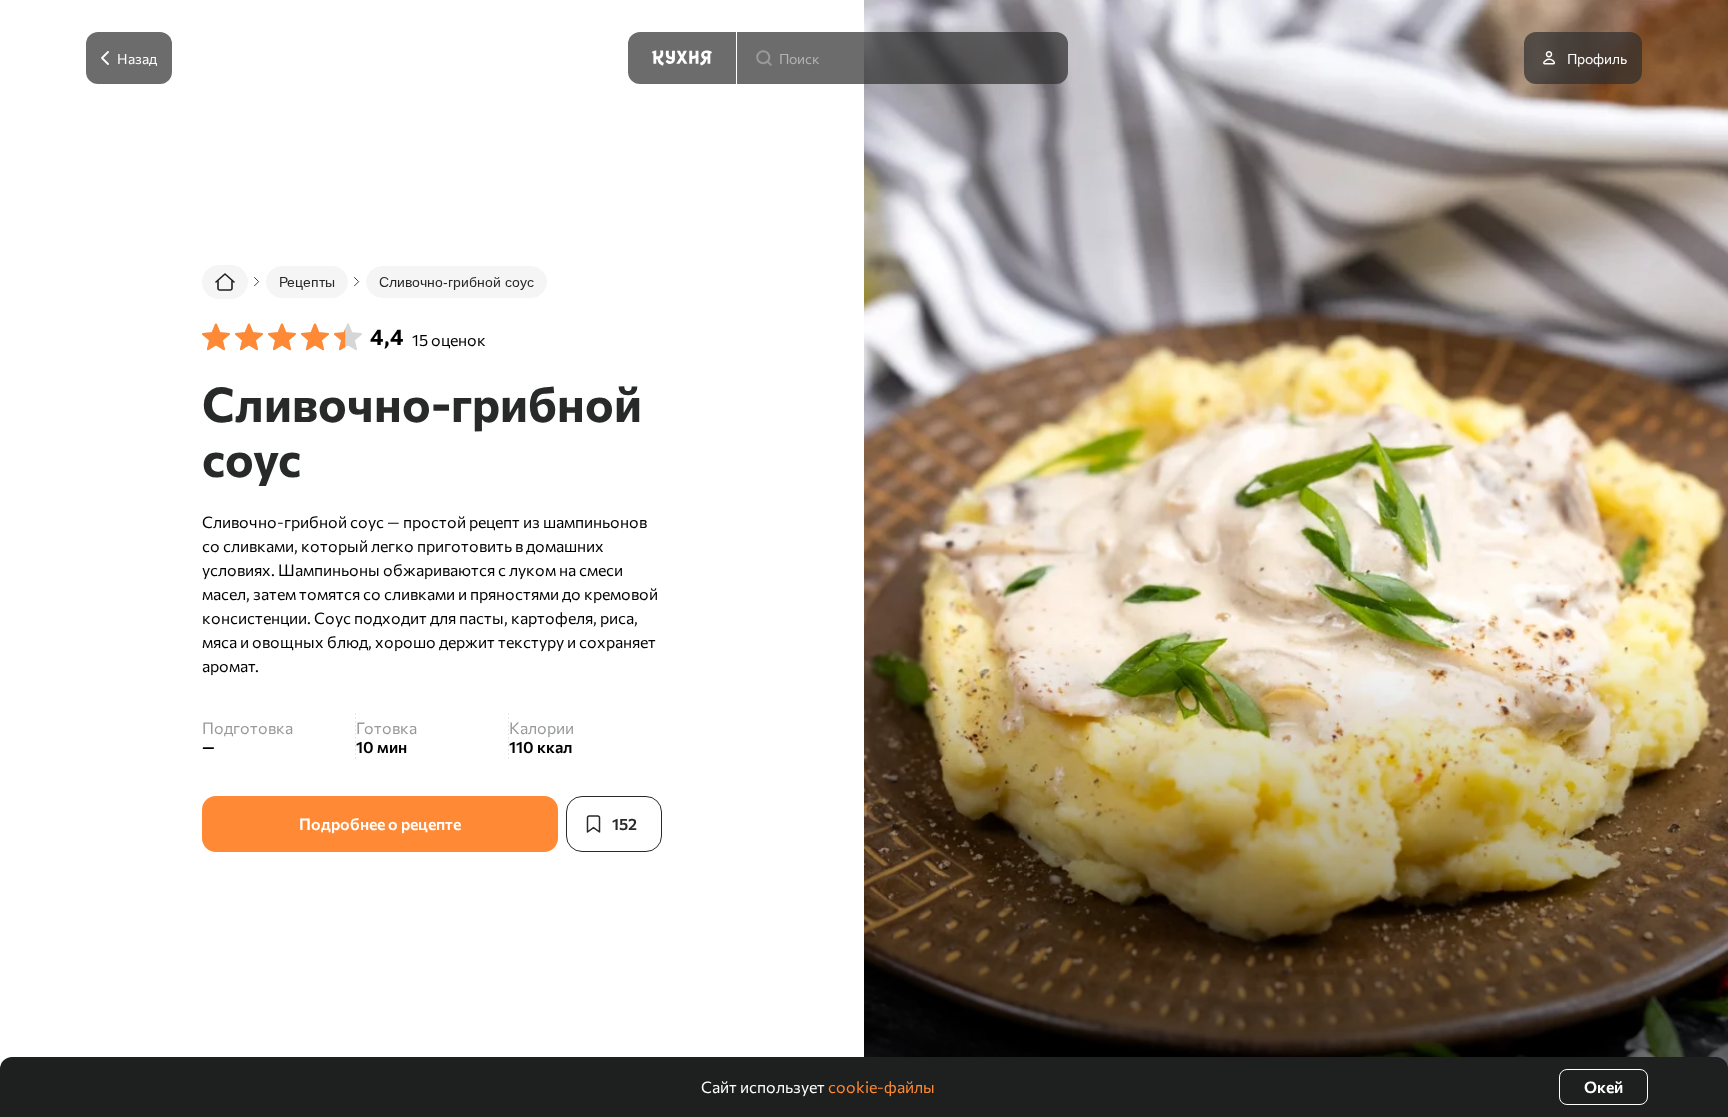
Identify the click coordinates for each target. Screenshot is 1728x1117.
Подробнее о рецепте (380, 823)
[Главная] (225, 282)
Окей (1603, 1086)
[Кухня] (682, 58)
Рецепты (307, 282)
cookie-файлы (881, 1086)
